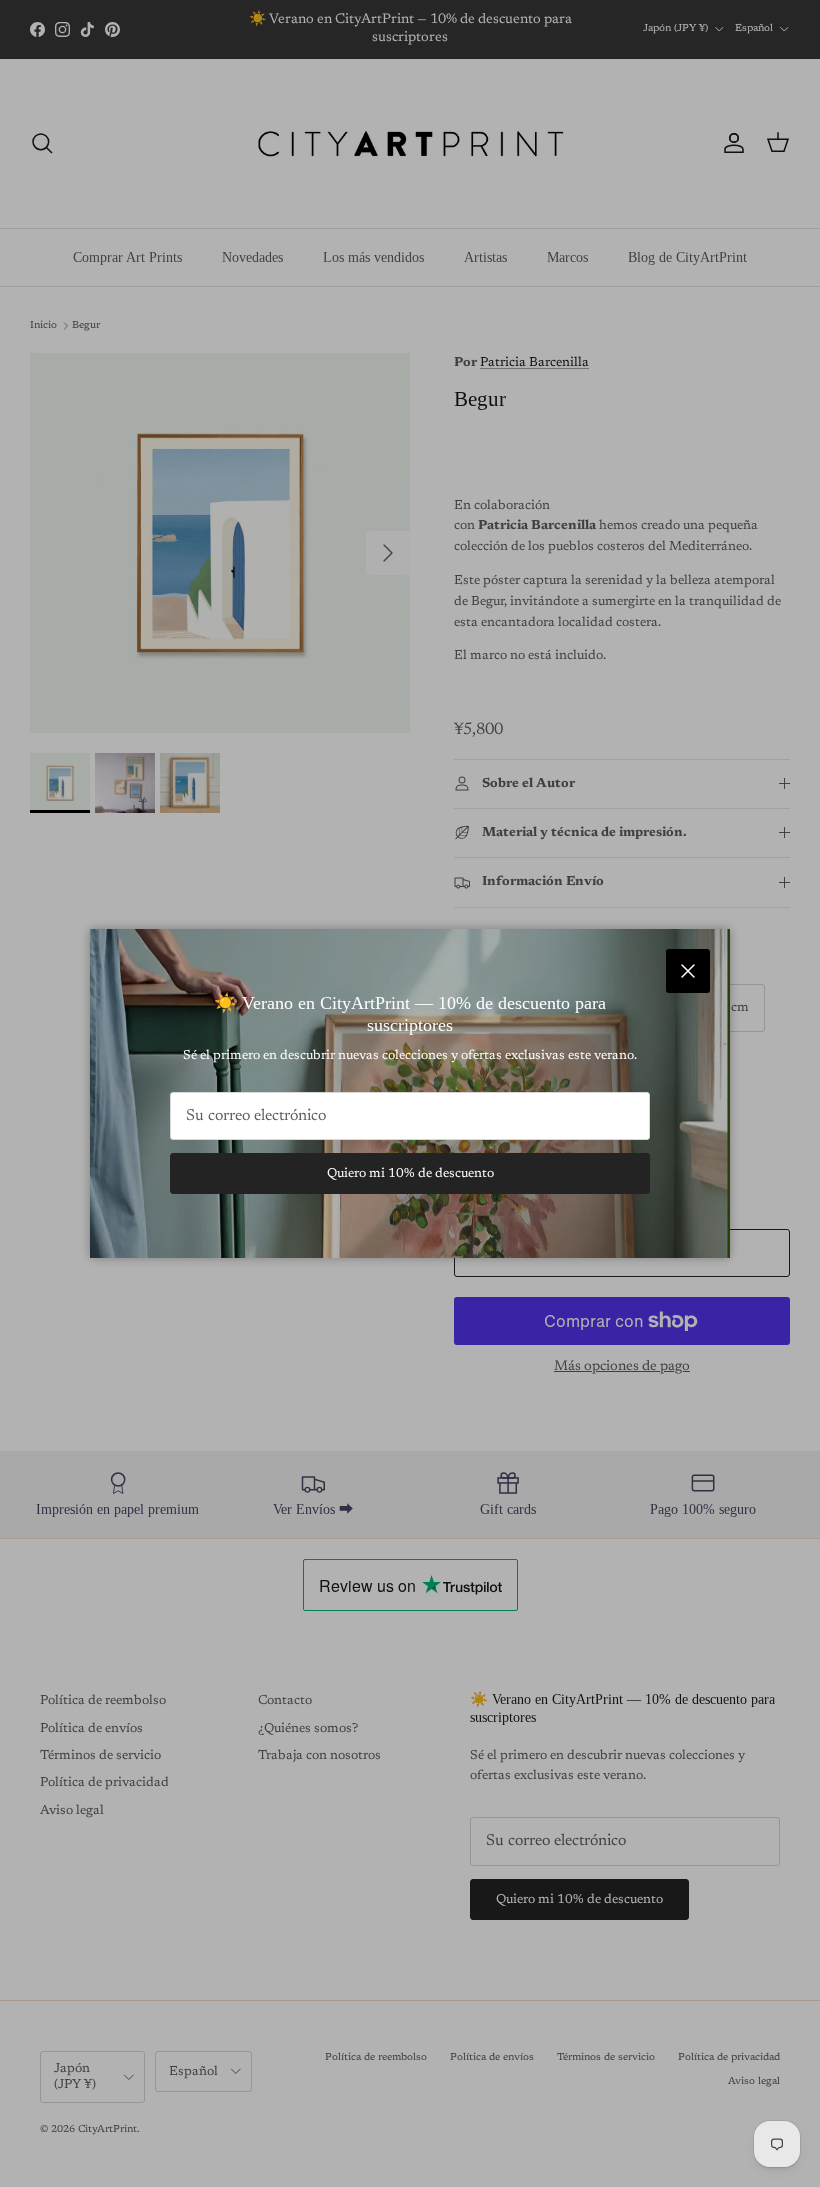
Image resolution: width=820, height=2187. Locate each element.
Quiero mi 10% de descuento (410, 1173)
